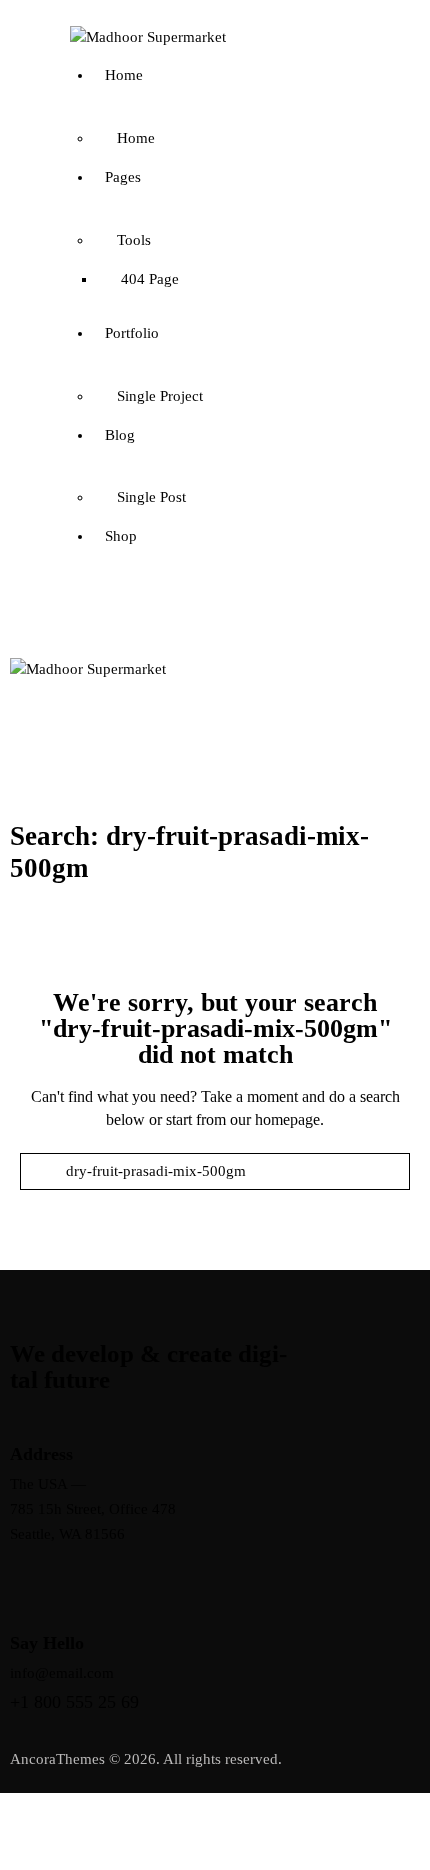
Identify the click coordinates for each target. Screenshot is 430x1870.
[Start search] (215, 1201)
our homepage (275, 1119)
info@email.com (62, 1673)
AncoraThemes (57, 1759)
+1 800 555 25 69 (74, 1702)
